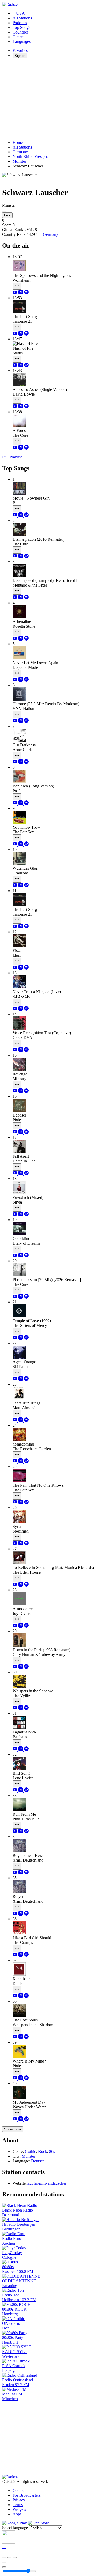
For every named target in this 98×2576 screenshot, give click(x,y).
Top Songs (21, 27)
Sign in (20, 56)
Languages (22, 42)
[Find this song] (17, 286)
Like (7, 215)
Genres (18, 37)
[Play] (9, 2558)
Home (18, 142)
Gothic (30, 2151)
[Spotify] (26, 293)
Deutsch (38, 2161)
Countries (21, 32)
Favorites (20, 50)
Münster (19, 161)
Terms (18, 2505)
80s (52, 2151)
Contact (19, 2490)
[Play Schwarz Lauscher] (4, 211)
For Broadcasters (27, 2495)
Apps (17, 2514)
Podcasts (20, 23)
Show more (13, 2129)
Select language (15, 2528)
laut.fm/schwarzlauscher (47, 2183)
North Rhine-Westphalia (33, 157)
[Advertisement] (49, 99)
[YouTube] (15, 293)
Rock (43, 2151)
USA (21, 13)
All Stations (22, 18)
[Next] (15, 2558)
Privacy (19, 2500)
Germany (20, 152)
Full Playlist (12, 457)
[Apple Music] (21, 293)
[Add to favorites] (4, 2562)
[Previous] (4, 2558)
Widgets (19, 2509)
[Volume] (4, 2567)
